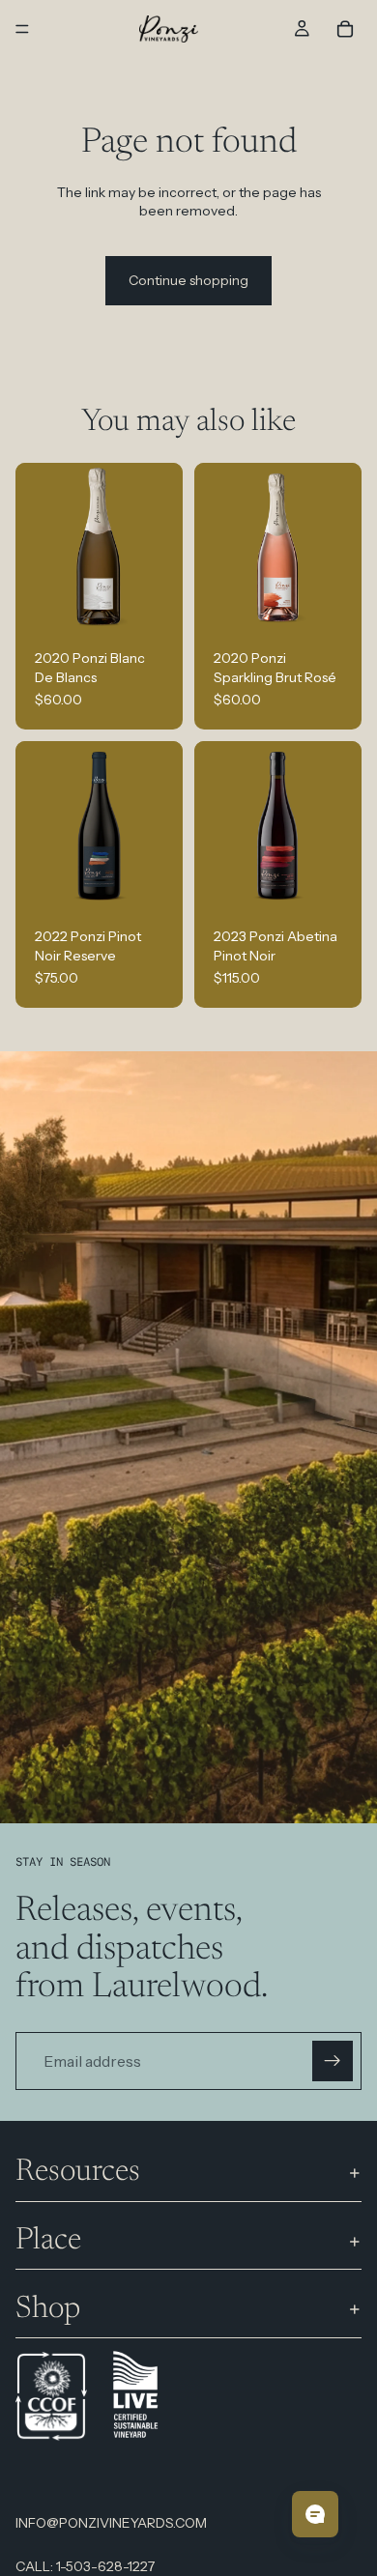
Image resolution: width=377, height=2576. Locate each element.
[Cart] (345, 29)
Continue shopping (188, 280)
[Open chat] (315, 2514)
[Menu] (22, 29)
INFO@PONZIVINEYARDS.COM (111, 2523)
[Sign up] (333, 2061)
